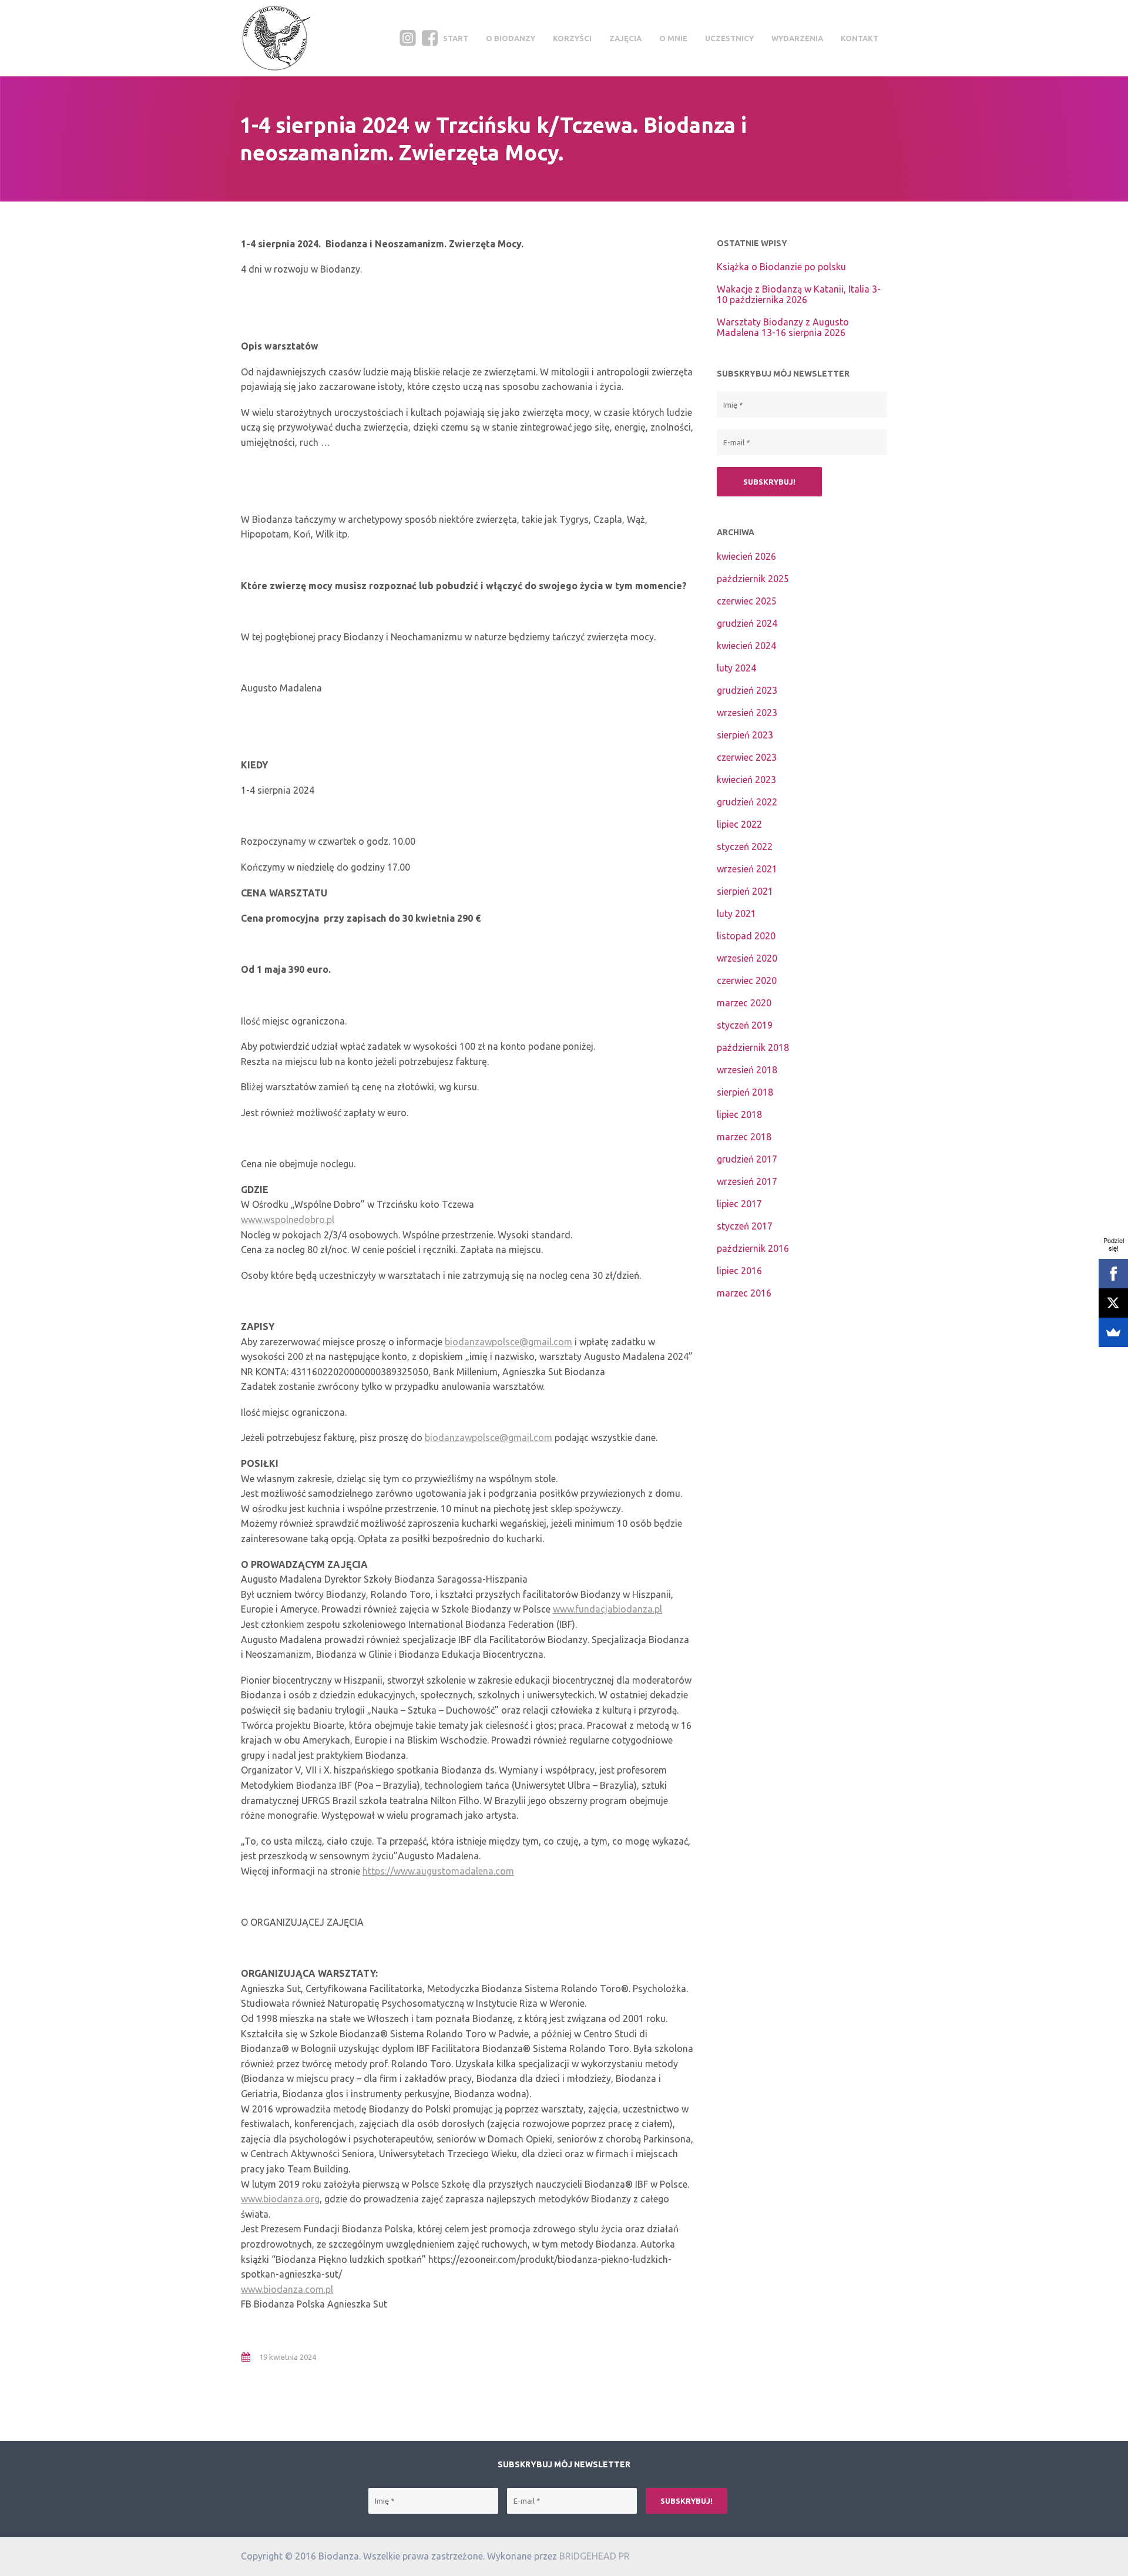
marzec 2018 (744, 1137)
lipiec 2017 (739, 1204)
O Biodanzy (511, 38)
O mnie (673, 38)
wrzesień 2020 (747, 958)
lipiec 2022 (739, 824)
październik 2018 (753, 1047)
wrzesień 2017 (747, 1181)
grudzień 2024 (747, 623)
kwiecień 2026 (746, 556)
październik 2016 (753, 1248)
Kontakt (860, 38)
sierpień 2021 (745, 891)
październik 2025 (753, 579)
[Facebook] (1113, 1274)
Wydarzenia (797, 38)
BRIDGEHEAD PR (595, 2556)
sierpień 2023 (745, 735)
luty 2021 (736, 913)
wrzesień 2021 (747, 869)
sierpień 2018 (745, 1092)
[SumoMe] (1113, 1332)
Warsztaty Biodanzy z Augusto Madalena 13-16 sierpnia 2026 (783, 327)
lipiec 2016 (739, 1271)
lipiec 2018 (739, 1114)
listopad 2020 (746, 936)
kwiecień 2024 (746, 646)
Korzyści (572, 38)
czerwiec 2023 (747, 757)
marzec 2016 (744, 1293)
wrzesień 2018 (747, 1070)
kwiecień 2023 (746, 780)
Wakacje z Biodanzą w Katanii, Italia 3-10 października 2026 (799, 294)
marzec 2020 (744, 1003)
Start (456, 38)
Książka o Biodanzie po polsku (781, 267)
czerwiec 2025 (747, 601)
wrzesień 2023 (747, 713)
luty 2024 (736, 668)
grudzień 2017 (747, 1159)
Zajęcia (625, 38)
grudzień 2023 (747, 690)
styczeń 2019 (745, 1025)
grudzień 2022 (747, 802)
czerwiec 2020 (747, 980)
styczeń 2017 (745, 1226)
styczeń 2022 (745, 847)
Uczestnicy (729, 38)
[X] (1113, 1303)
